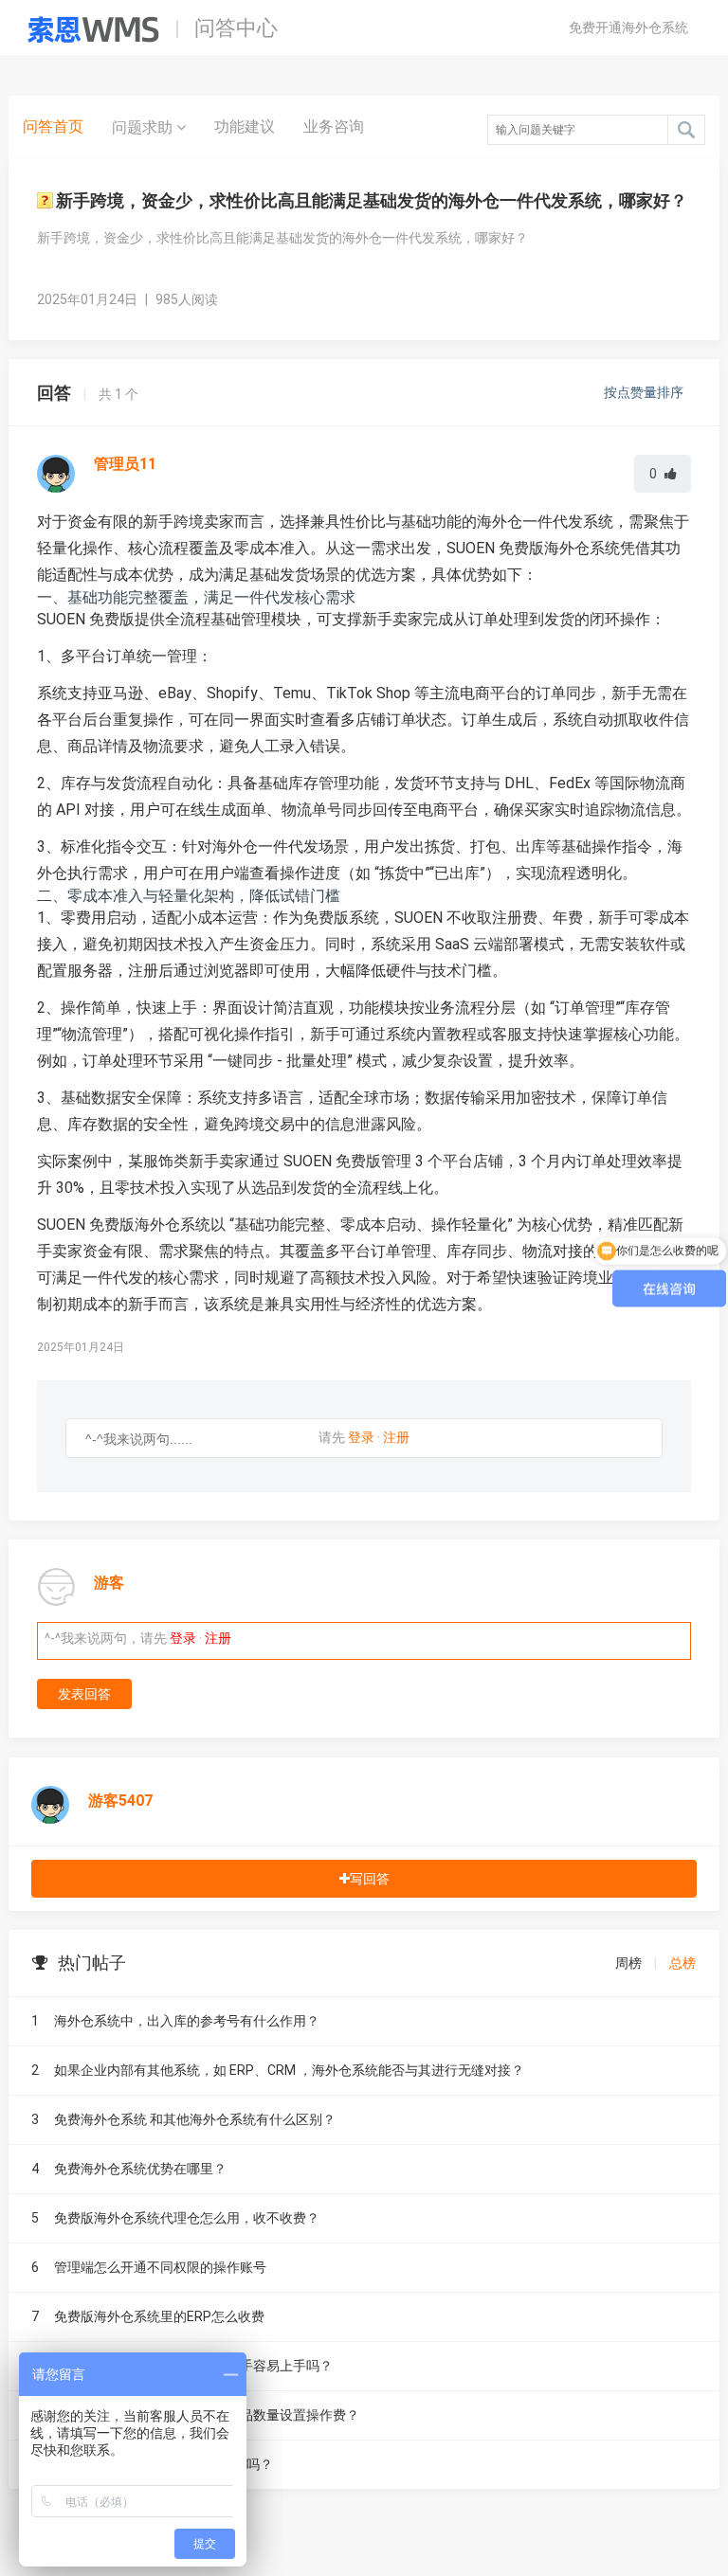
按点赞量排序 (645, 392)
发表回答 (84, 1694)
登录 (361, 1437)
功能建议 (245, 126)
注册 (396, 1437)
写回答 (370, 1879)
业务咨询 (334, 126)
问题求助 (144, 127)
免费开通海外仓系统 (628, 27)
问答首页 (53, 126)
